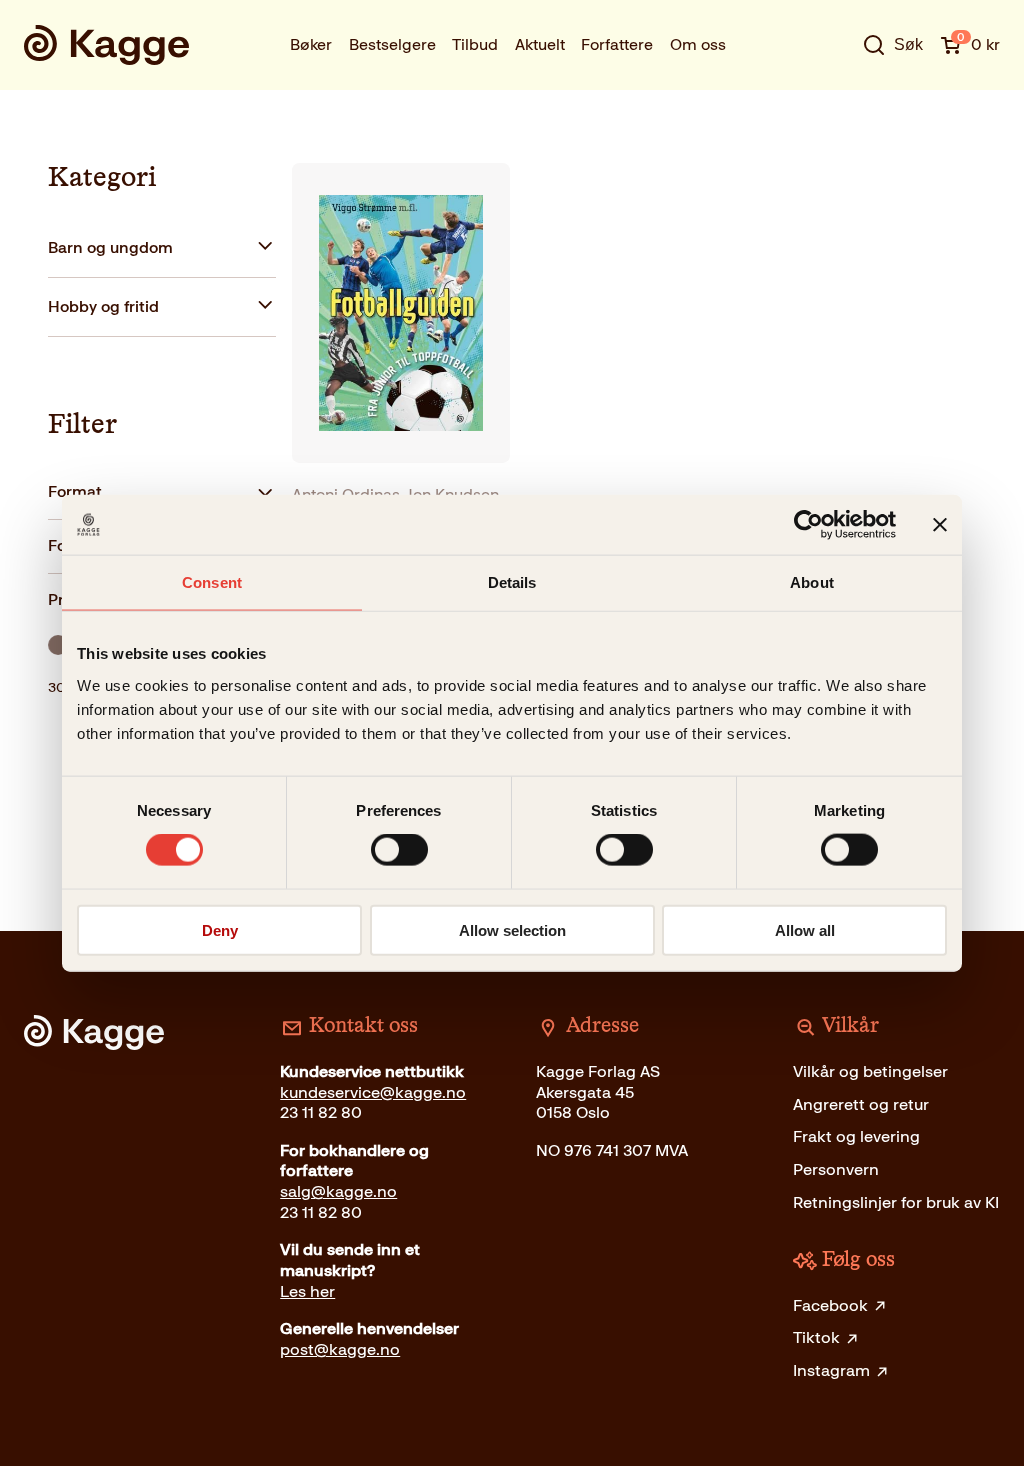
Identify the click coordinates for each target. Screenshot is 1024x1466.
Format (75, 491)
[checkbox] (162, 248)
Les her (307, 1291)
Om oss (698, 44)
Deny (220, 929)
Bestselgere (392, 44)
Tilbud (475, 44)
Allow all (805, 929)
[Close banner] (940, 525)
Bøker (311, 44)
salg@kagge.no (338, 1191)
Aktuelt (540, 44)
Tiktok (816, 1337)
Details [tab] (512, 582)
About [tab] (812, 582)
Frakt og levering (856, 1136)
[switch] (399, 850)
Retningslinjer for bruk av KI (896, 1202)
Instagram (831, 1370)
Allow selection (512, 929)
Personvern (836, 1169)
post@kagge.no (340, 1349)
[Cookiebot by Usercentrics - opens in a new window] (808, 525)
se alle (829, 104)
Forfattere (617, 44)
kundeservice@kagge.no (373, 1092)
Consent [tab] (212, 582)
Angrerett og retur (861, 1104)
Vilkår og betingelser (870, 1071)
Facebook (830, 1305)
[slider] (58, 645)
